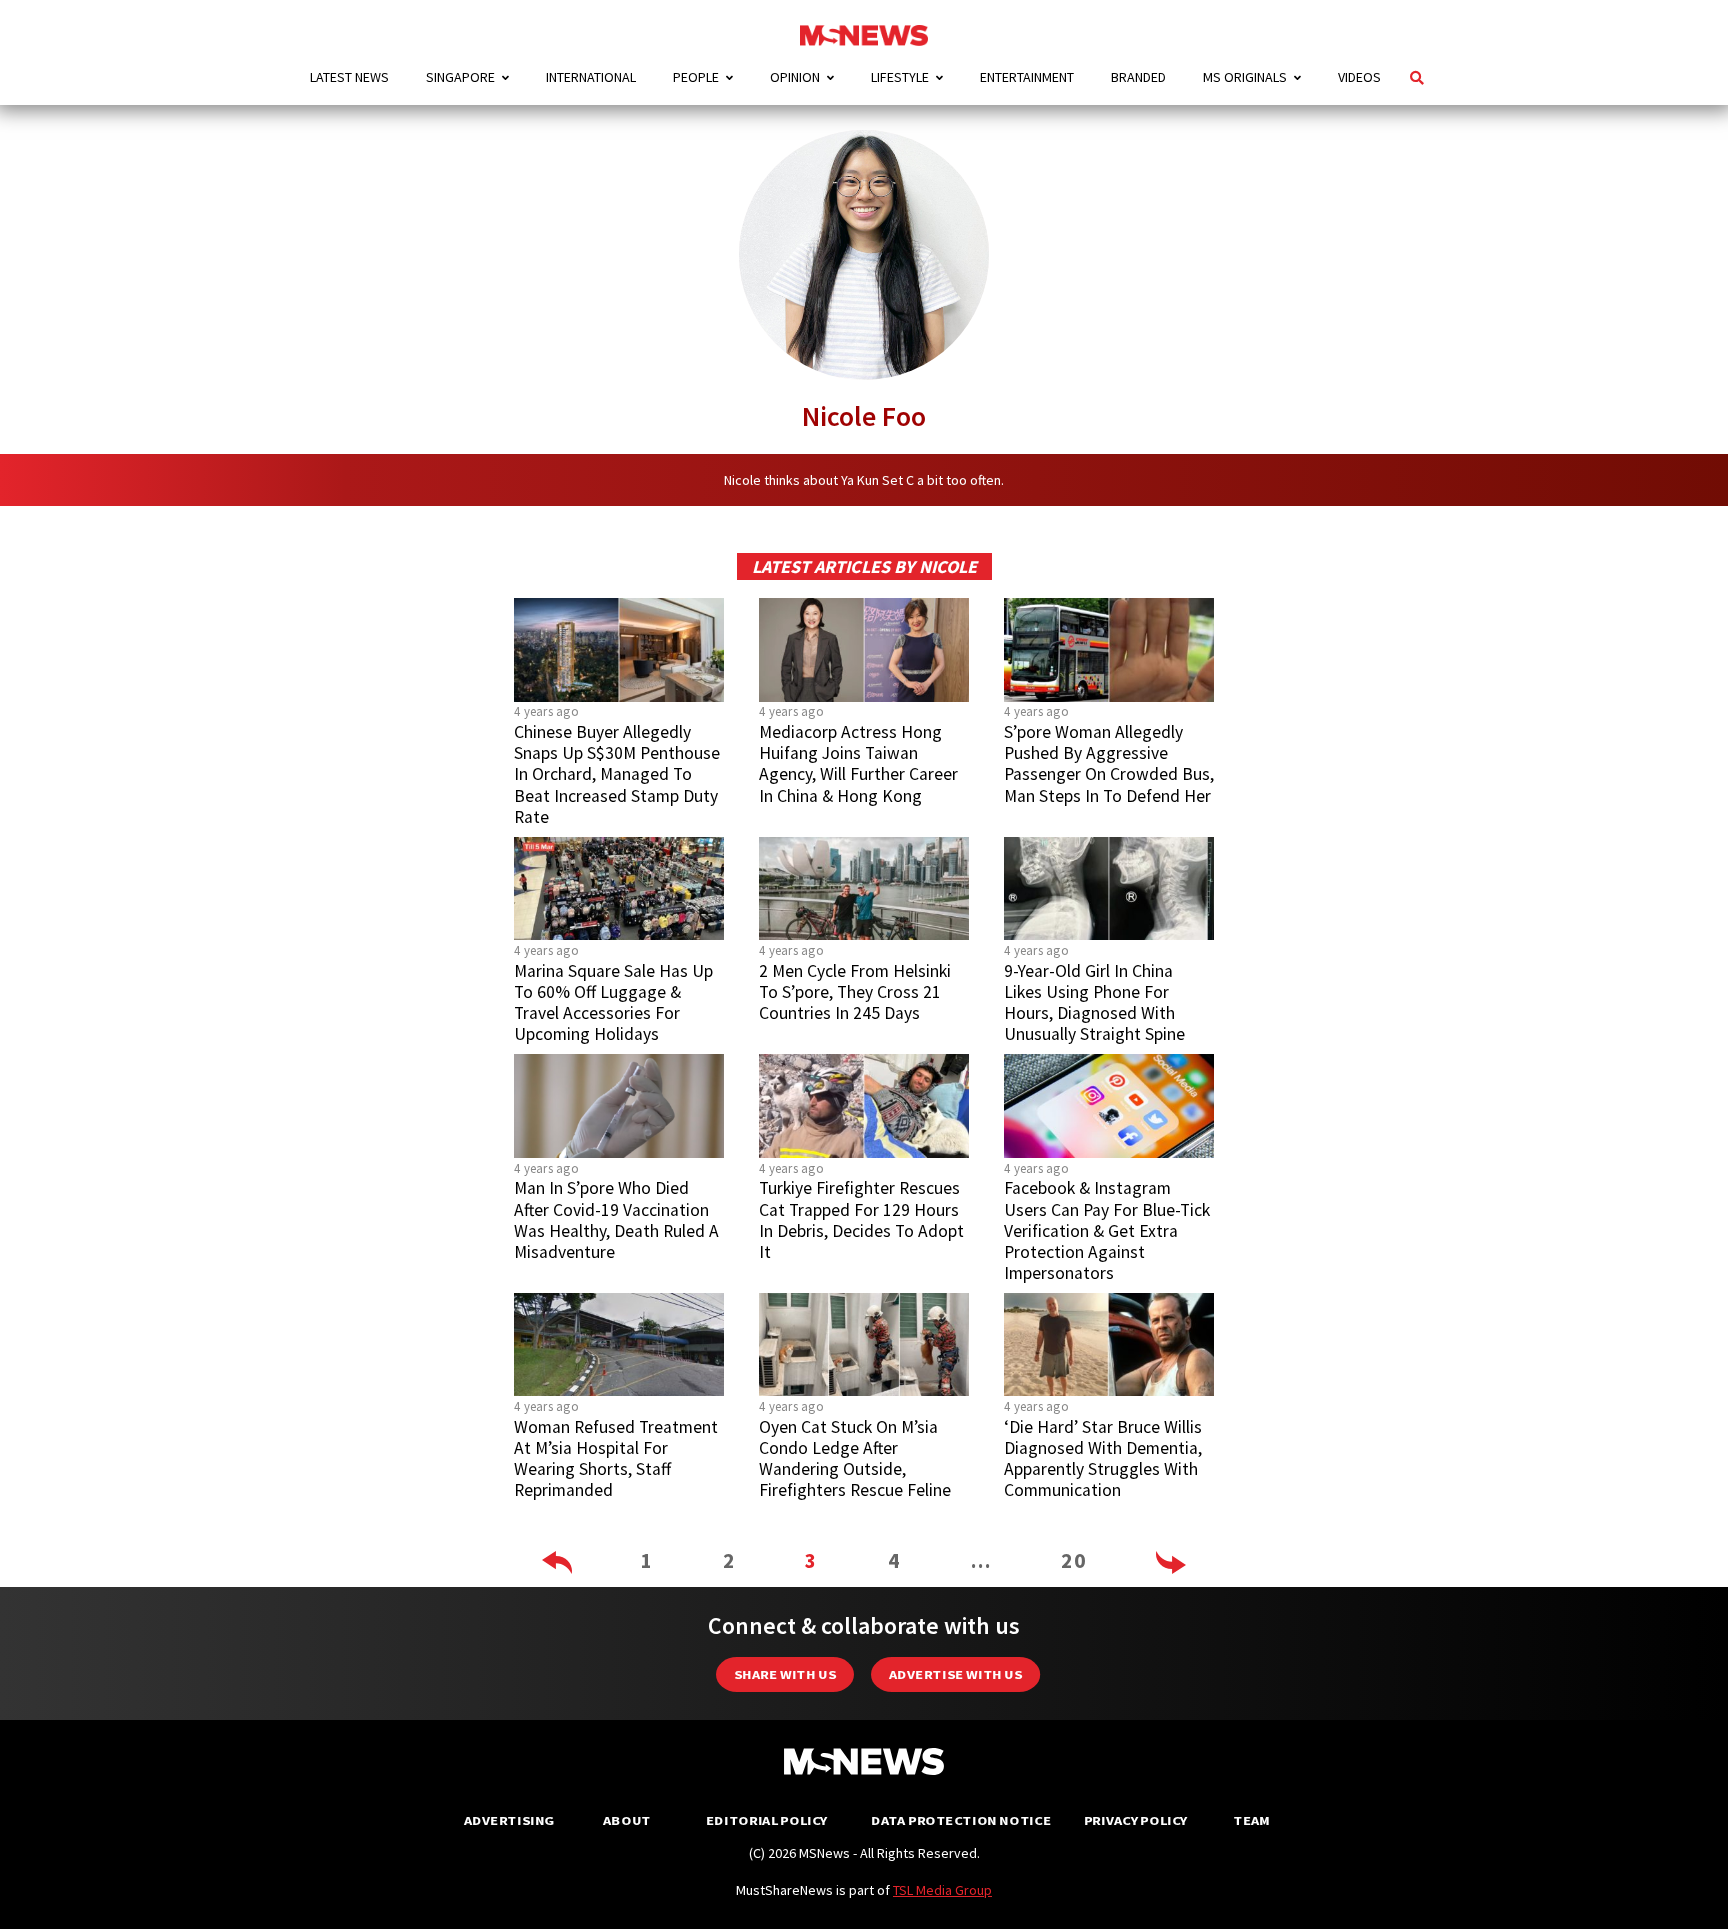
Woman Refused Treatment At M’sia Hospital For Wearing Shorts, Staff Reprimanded (616, 1458)
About (627, 1820)
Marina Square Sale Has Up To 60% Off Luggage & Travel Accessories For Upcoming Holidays (613, 1002)
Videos (1359, 77)
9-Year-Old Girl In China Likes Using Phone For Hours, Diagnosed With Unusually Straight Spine (1094, 1002)
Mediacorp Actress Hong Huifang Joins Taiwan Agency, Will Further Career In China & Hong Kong (858, 763)
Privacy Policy (1135, 1820)
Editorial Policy (766, 1820)
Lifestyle (900, 77)
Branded (1138, 77)
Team (1251, 1820)
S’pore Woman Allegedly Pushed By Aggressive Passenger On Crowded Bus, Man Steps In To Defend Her (1109, 763)
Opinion (795, 77)
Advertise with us (955, 1674)
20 (1074, 1560)
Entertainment (1027, 77)
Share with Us (785, 1674)
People (696, 77)
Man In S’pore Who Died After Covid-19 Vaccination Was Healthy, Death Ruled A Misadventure (616, 1219)
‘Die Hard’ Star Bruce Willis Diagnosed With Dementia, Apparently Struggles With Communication (1103, 1458)
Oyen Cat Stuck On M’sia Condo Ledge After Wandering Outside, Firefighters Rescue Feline (855, 1458)
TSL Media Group (942, 1890)
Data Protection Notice (961, 1820)
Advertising (509, 1820)
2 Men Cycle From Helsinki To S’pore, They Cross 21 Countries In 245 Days (855, 992)
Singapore (460, 77)
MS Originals (1245, 77)
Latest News (349, 77)
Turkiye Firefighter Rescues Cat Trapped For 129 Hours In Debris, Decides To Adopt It (861, 1219)
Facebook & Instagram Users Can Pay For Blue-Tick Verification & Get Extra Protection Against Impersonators (1107, 1230)
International (591, 77)
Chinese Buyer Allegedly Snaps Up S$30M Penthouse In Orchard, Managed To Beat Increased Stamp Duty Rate (617, 774)
